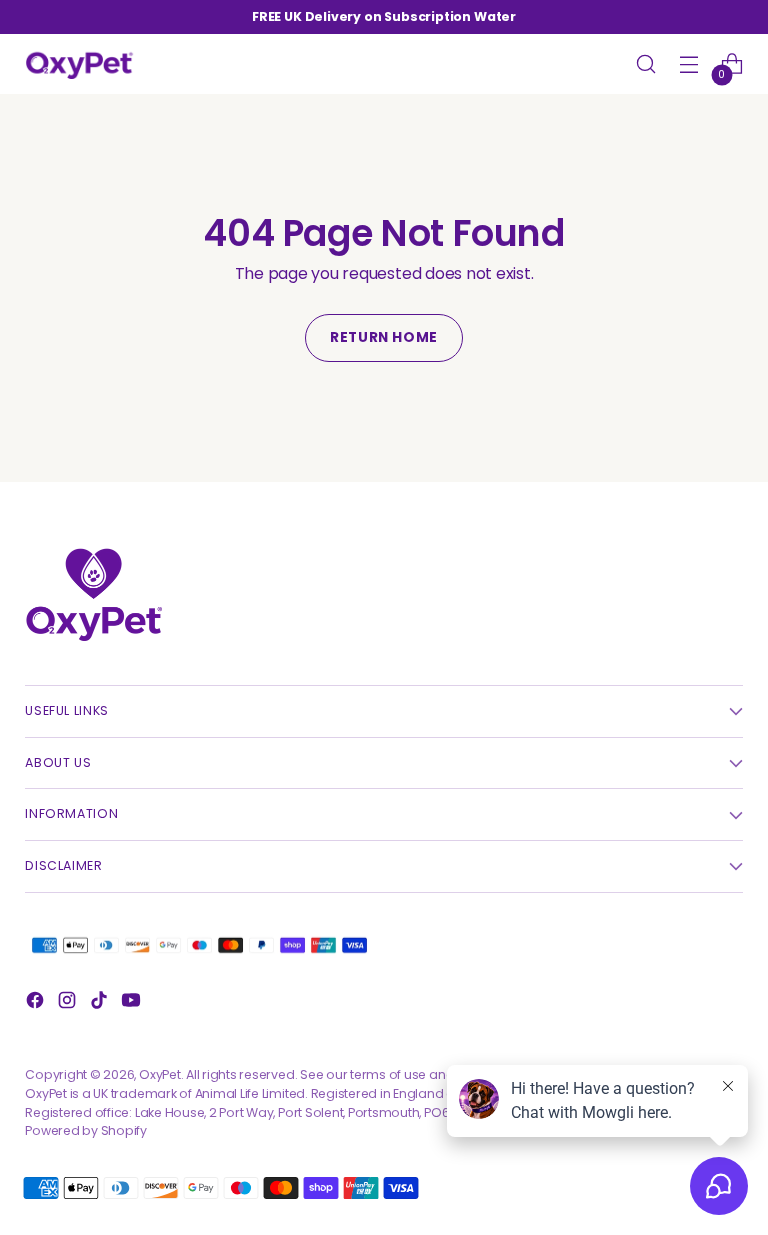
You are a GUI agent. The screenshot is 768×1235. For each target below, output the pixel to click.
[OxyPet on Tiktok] (101, 1003)
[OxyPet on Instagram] (69, 1003)
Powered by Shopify (86, 1130)
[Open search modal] (646, 64)
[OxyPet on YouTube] (133, 1003)
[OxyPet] (80, 64)
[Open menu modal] (689, 64)
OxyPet (160, 1074)
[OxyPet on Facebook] (37, 1003)
